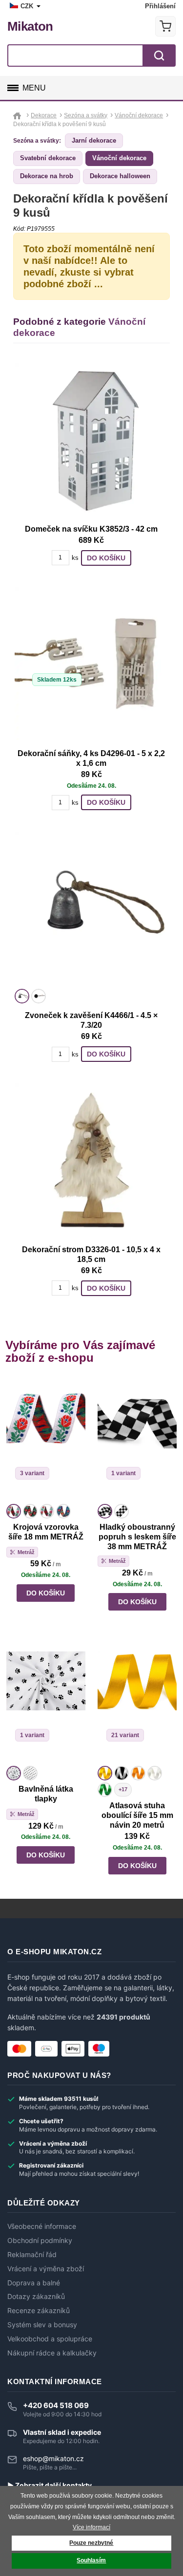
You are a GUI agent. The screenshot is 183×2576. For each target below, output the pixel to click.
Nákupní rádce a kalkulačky (52, 2353)
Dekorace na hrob (47, 176)
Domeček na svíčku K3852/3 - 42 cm (91, 529)
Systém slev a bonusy (42, 2325)
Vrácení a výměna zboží (46, 2269)
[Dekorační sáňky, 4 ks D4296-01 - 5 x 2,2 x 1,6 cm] (91, 664)
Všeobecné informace (42, 2226)
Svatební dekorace (48, 158)
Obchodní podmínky (40, 2241)
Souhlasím (91, 2560)
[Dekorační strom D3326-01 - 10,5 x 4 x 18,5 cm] (91, 1160)
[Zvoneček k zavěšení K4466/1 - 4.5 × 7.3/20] (91, 908)
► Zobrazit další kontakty (50, 2485)
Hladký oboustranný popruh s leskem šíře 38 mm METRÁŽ (137, 1537)
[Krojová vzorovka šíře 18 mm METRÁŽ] (46, 1440)
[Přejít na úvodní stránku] (18, 115)
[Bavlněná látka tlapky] (46, 1702)
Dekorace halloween (120, 176)
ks (75, 558)
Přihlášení (160, 6)
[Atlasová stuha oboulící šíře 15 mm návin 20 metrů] (137, 1702)
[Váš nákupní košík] (165, 26)
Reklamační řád (32, 2255)
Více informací (91, 2527)
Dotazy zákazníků (36, 2297)
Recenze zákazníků (39, 2311)
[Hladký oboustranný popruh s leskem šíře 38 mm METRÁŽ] (137, 1440)
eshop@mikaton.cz (53, 2458)
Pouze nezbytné (91, 2543)
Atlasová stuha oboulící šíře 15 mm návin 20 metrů (137, 1815)
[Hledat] (159, 56)
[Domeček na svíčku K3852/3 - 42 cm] (91, 439)
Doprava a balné (34, 2283)
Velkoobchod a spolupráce (50, 2339)
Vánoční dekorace (119, 158)
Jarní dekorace (94, 140)
